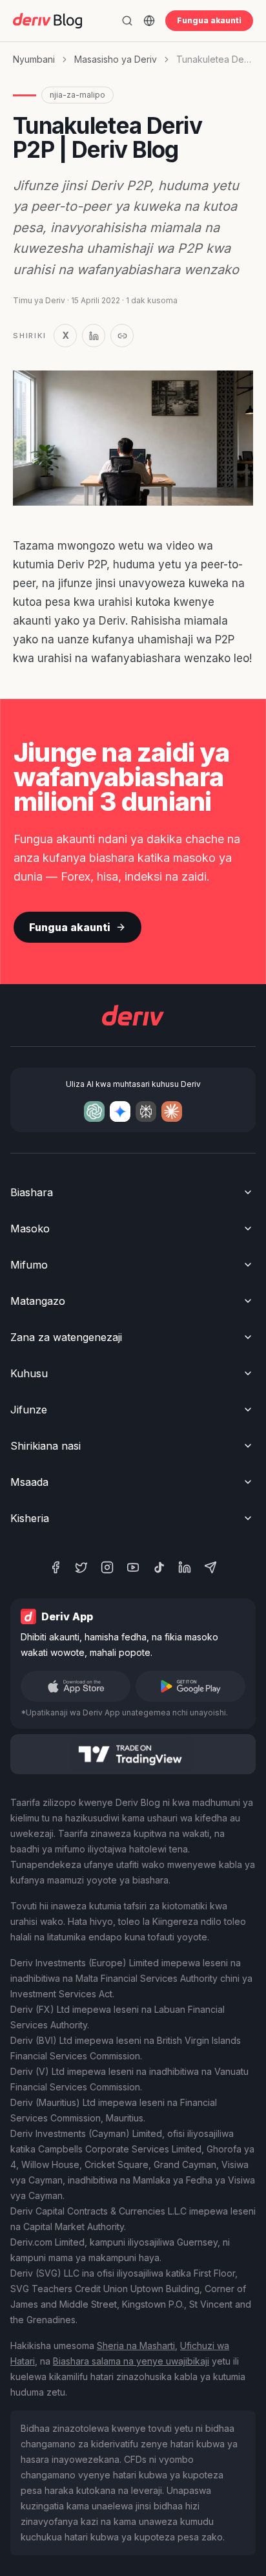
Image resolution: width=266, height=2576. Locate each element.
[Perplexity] (146, 1111)
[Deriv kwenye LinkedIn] (185, 1567)
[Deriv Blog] (47, 21)
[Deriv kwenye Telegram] (210, 1567)
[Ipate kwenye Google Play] (190, 1686)
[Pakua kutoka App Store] (76, 1686)
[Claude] (172, 1111)
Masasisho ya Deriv (116, 59)
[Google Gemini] (120, 1111)
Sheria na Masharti (136, 2345)
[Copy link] (122, 336)
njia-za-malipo (77, 95)
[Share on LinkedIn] (94, 336)
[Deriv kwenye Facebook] (56, 1567)
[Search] (127, 21)
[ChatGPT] (94, 1111)
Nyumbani (34, 59)
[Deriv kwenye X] (81, 1567)
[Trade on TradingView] (133, 1754)
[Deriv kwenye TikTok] (159, 1567)
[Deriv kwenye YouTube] (133, 1567)
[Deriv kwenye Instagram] (107, 1567)
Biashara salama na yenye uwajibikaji (131, 2361)
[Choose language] (149, 21)
